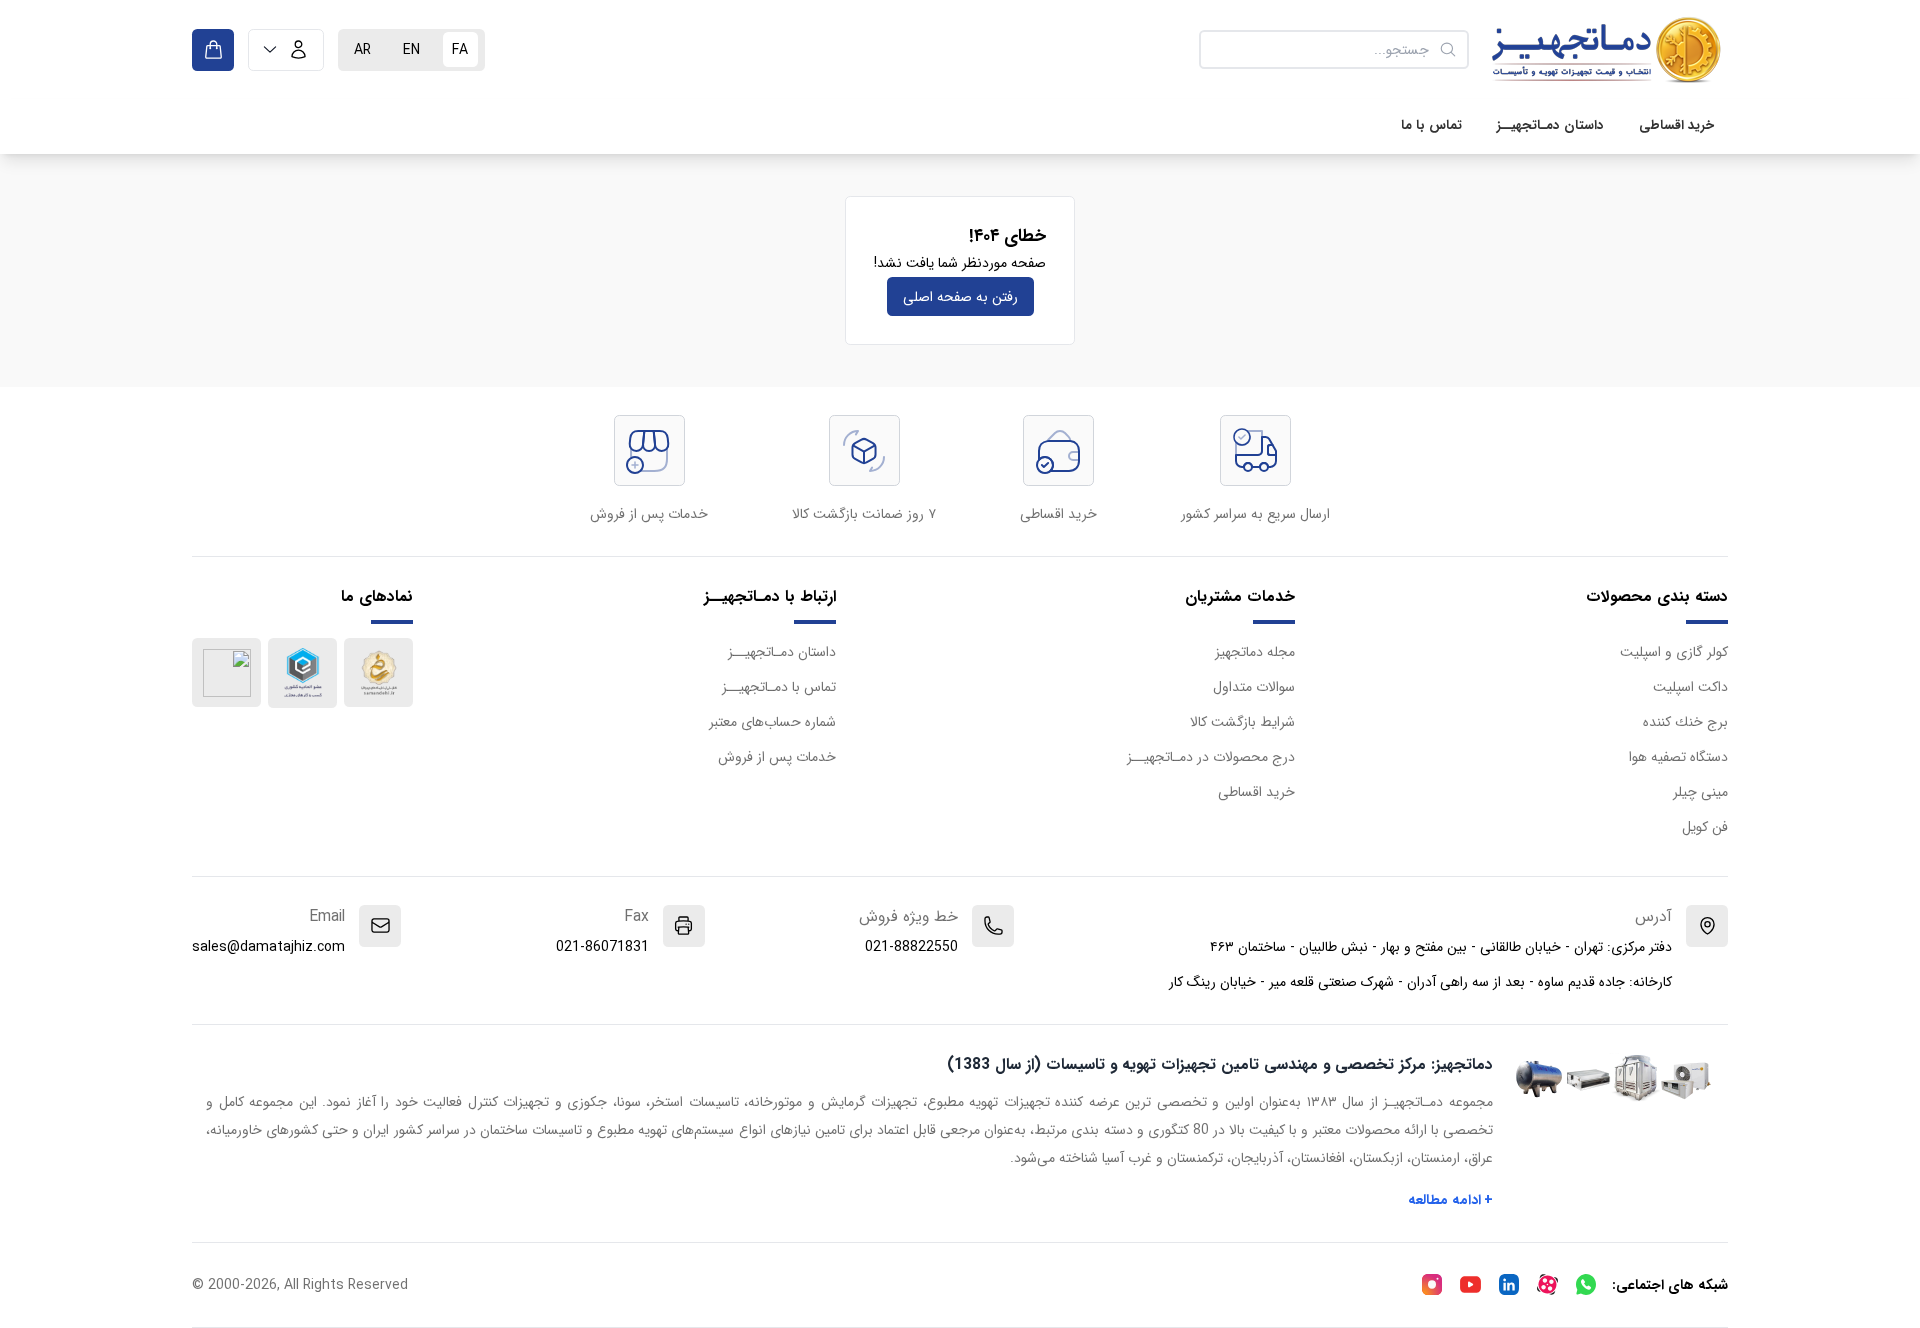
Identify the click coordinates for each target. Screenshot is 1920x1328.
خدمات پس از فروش (777, 757)
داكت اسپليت (1690, 687)
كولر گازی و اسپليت (1674, 652)
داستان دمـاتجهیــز (1550, 125)
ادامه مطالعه (1451, 1200)
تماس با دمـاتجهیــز (779, 687)
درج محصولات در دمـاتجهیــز (1211, 757)
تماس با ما (1431, 125)
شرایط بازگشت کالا (1242, 722)
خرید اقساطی (1676, 125)
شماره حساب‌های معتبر (772, 722)
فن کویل (1705, 827)
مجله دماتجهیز (1255, 652)
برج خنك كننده (1685, 722)
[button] (286, 50)
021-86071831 (602, 947)
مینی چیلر (1700, 792)
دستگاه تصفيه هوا (1678, 757)
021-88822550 (911, 947)
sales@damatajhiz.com (268, 947)
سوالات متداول (1254, 687)
